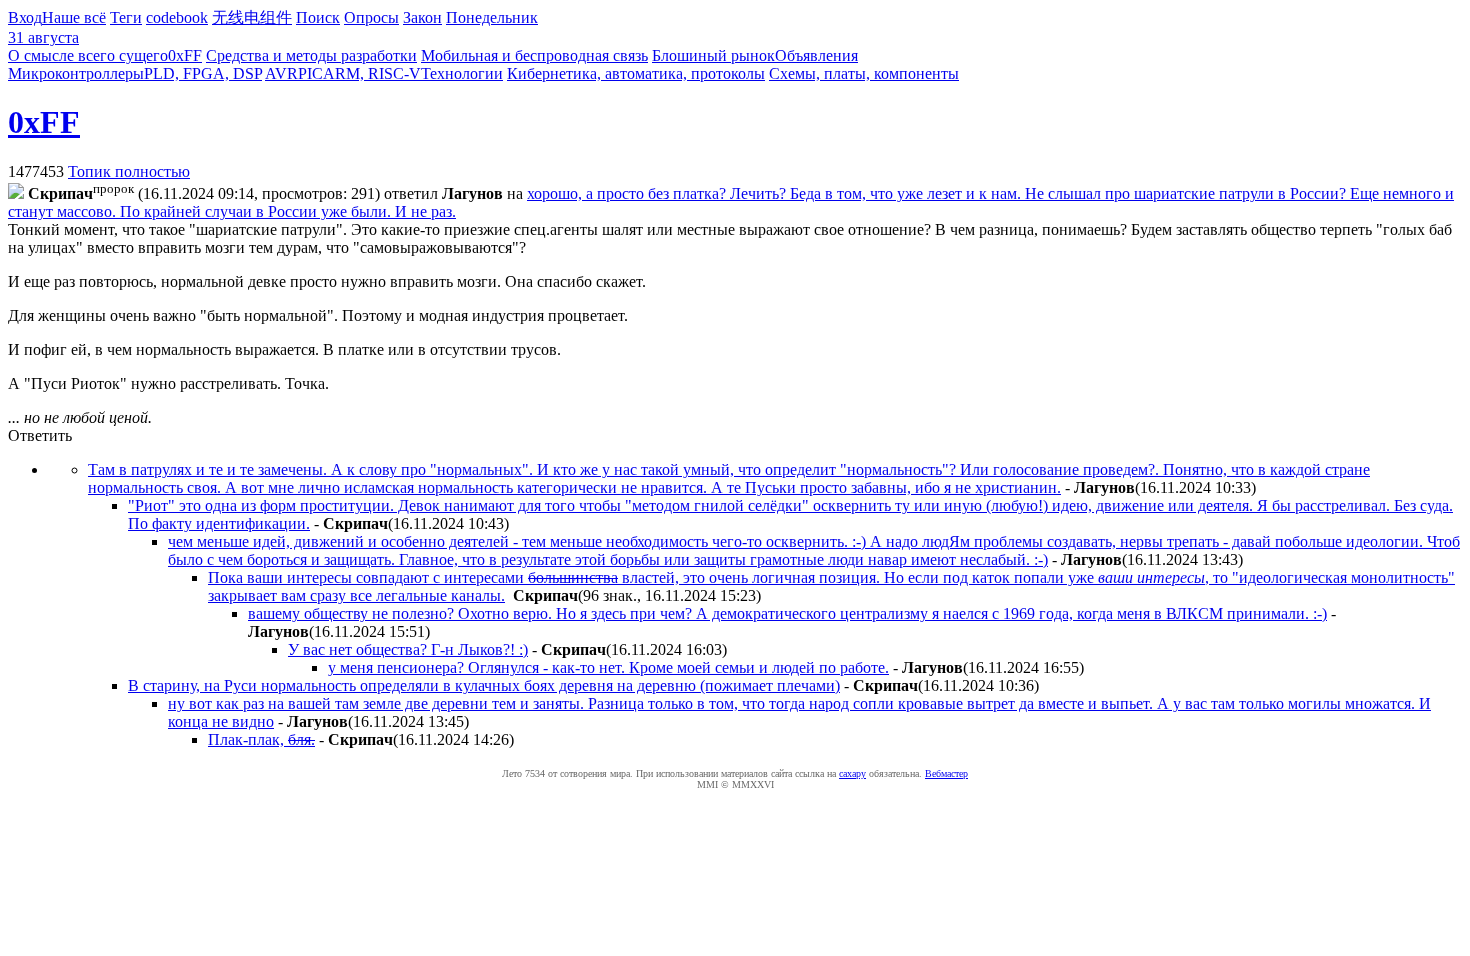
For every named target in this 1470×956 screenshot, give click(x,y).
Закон (422, 17)
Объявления (816, 55)
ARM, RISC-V (372, 73)
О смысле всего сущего (88, 55)
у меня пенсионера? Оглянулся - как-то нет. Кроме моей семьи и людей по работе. (608, 667)
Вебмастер (946, 773)
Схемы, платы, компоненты (864, 73)
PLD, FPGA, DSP (203, 73)
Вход (25, 17)
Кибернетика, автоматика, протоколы (636, 73)
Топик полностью (129, 171)
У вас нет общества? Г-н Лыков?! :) (408, 649)
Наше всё (74, 17)
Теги (126, 17)
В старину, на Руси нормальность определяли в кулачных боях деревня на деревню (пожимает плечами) (484, 685)
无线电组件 (252, 17)
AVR (281, 73)
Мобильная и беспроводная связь (534, 55)
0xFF (185, 55)
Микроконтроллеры (76, 73)
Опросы (371, 17)
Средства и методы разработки (311, 55)
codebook (177, 17)
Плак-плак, (261, 739)
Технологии (462, 73)
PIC (310, 73)
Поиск (318, 17)
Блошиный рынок (713, 55)
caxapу (852, 773)
